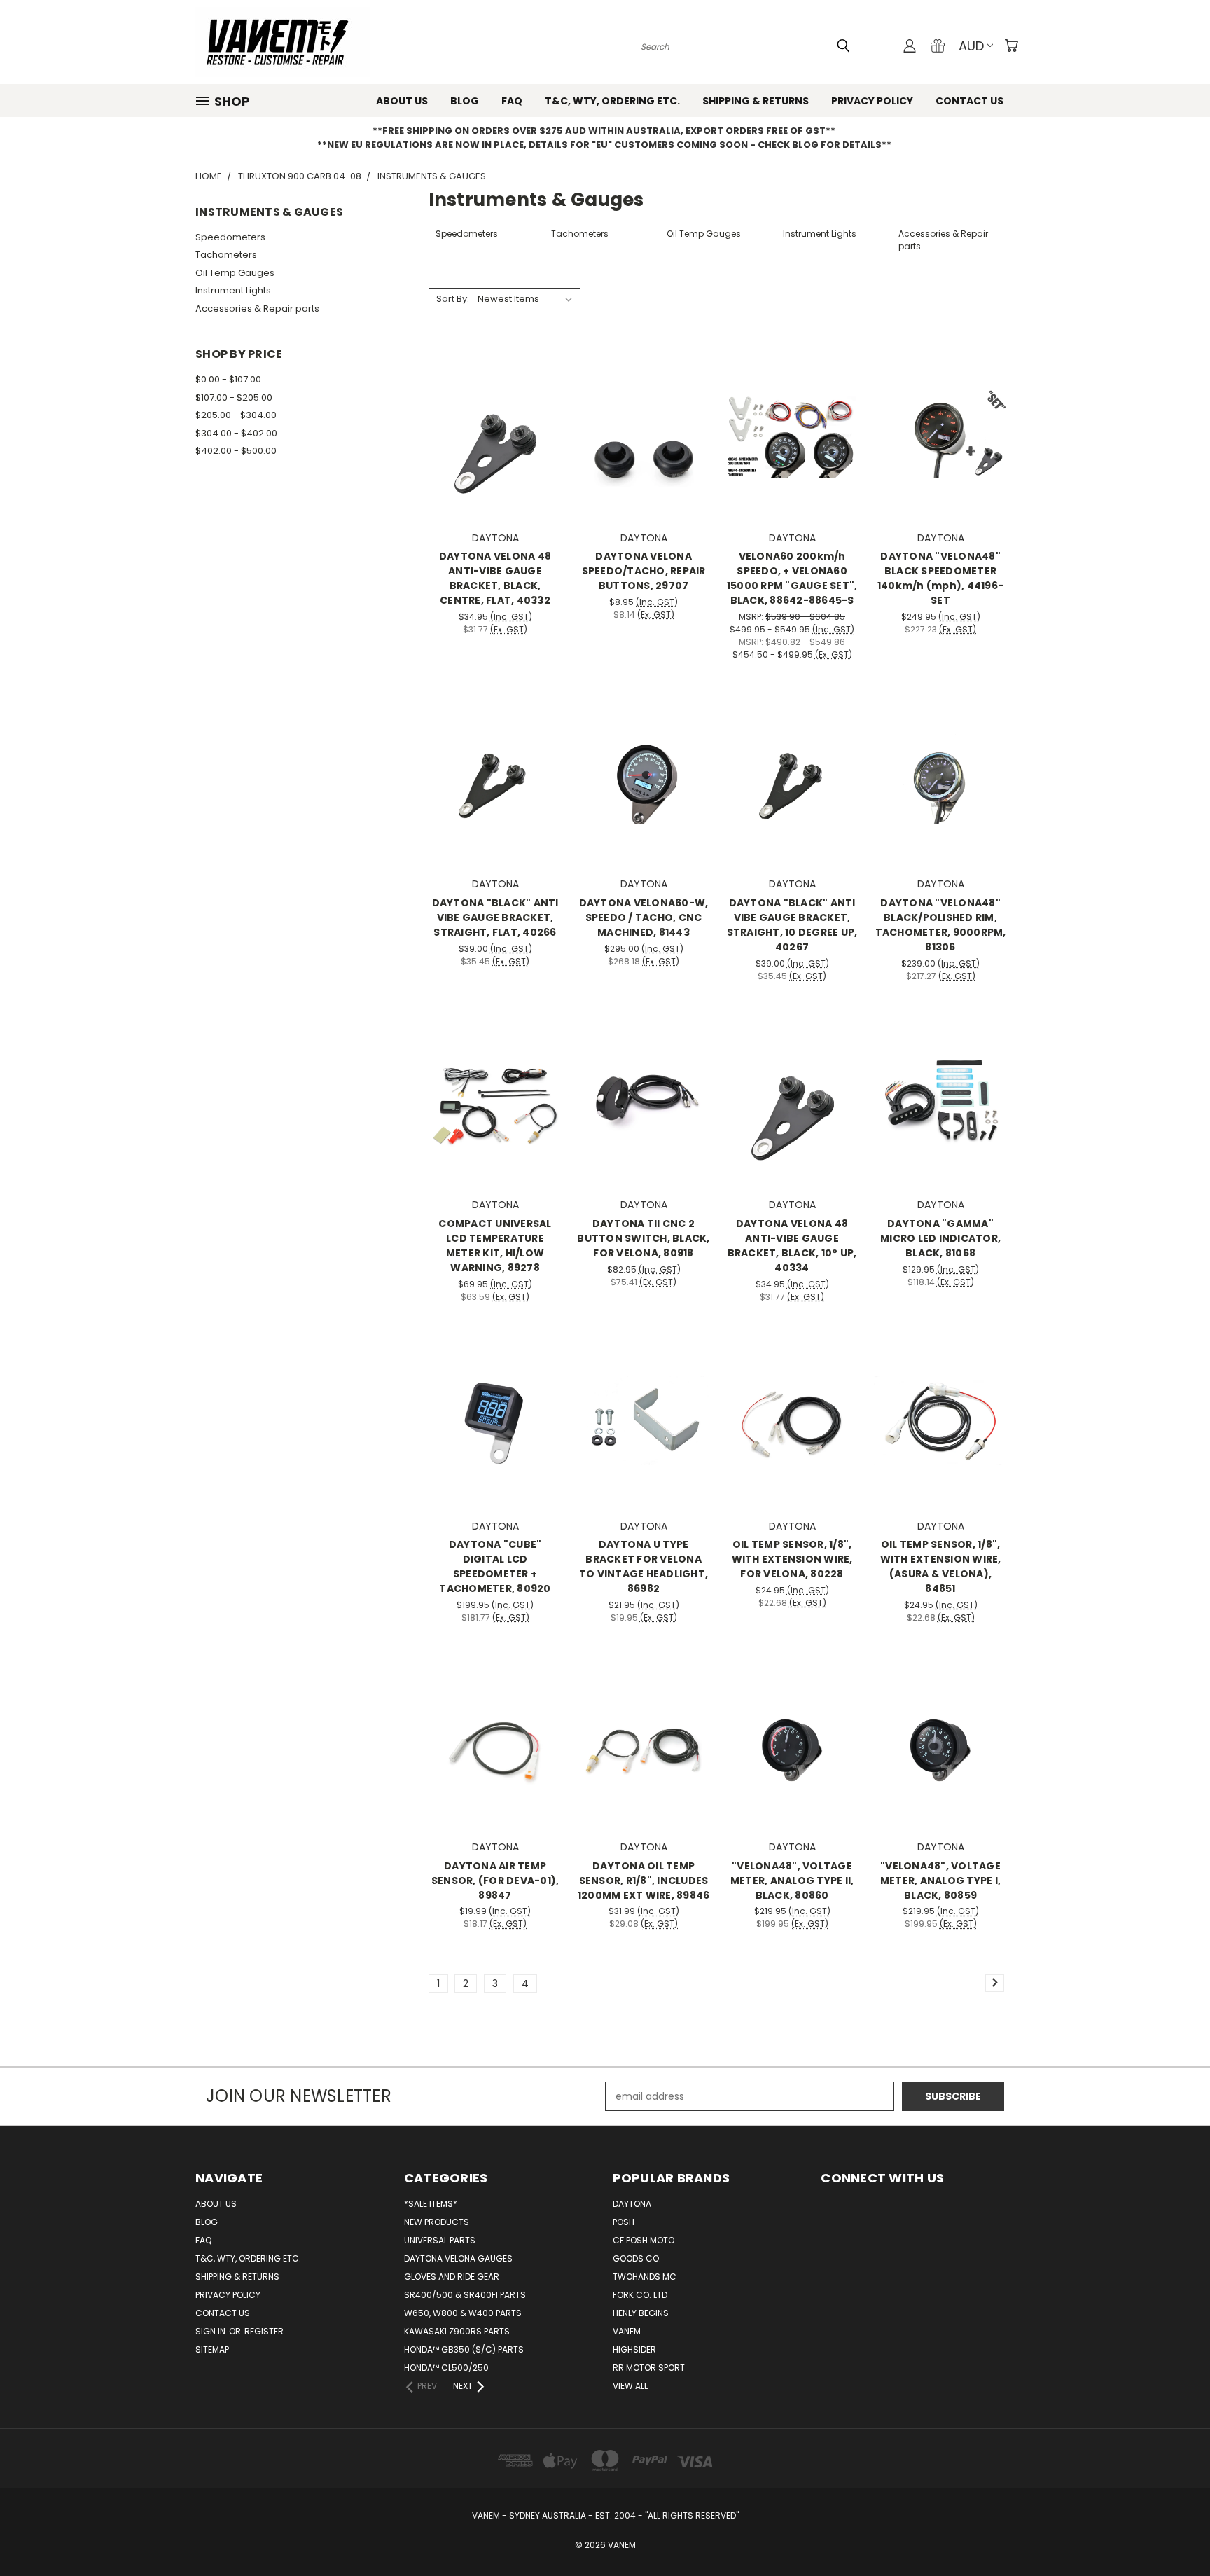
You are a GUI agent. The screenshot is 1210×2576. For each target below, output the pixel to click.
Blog (465, 101)
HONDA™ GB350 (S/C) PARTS (464, 2349)
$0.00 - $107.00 (228, 379)
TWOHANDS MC (645, 2277)
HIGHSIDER (634, 2349)
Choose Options (792, 457)
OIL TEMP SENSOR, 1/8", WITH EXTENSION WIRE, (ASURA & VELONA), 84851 (941, 1566)
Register (264, 2331)
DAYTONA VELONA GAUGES (458, 2258)
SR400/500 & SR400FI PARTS (465, 2295)
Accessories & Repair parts (257, 309)
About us (402, 101)
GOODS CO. (637, 2258)
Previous (1173, 2532)
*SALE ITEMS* (431, 2204)
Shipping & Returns (756, 101)
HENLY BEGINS (641, 2313)
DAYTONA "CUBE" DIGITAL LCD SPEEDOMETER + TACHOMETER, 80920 (495, 1566)
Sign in (211, 2331)
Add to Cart (495, 457)
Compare (491, 431)
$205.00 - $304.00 (236, 415)
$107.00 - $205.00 (234, 397)
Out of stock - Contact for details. (495, 1124)
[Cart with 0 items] (1011, 46)
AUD (971, 46)
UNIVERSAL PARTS (440, 2240)
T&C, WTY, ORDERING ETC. (612, 101)
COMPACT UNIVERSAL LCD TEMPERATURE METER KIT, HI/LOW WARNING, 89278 (495, 1246)
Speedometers (230, 237)
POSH (624, 2222)
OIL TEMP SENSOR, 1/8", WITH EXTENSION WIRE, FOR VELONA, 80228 (792, 1559)
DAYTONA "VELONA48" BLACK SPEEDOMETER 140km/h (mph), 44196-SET (940, 578)
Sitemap (212, 2349)
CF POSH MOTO (644, 2240)
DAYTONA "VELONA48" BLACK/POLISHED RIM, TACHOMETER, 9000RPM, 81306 (941, 925)
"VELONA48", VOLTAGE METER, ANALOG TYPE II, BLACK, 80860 (792, 1881)
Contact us (969, 101)
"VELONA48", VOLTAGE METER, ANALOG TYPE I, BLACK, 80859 (940, 1881)
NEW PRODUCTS (437, 2222)
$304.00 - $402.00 (236, 433)
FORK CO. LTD (640, 2295)
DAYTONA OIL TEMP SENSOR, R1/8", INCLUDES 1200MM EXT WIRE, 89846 (644, 1881)
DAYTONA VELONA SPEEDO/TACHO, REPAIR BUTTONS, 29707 (644, 571)
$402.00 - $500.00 (236, 451)
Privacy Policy (872, 101)
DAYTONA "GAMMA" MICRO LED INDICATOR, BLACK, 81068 (940, 1238)
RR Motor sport (649, 2368)
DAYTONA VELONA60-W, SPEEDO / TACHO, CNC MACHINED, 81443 (644, 917)
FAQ (512, 101)
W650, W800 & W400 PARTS (463, 2313)
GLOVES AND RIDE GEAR (452, 2277)
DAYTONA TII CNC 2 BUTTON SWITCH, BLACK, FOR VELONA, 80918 (643, 1238)
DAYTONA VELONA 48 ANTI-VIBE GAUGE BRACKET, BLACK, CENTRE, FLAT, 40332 (495, 578)
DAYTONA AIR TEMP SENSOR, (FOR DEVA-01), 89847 (495, 1881)
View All (630, 2386)
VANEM (627, 2331)
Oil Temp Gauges (235, 273)
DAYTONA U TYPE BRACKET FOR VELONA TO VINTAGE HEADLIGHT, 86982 (644, 1566)
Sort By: (453, 299)
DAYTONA (632, 2204)
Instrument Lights (233, 290)
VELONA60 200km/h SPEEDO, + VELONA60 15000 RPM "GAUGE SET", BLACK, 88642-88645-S (792, 578)
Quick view (495, 404)
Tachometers (226, 255)
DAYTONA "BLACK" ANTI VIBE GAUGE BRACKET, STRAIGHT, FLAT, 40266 (495, 917)
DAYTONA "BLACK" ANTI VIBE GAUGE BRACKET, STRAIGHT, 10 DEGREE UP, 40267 (792, 925)
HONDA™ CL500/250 (446, 2368)
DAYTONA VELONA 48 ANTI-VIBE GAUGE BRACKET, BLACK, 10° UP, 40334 (792, 1246)
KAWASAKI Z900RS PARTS (457, 2331)
